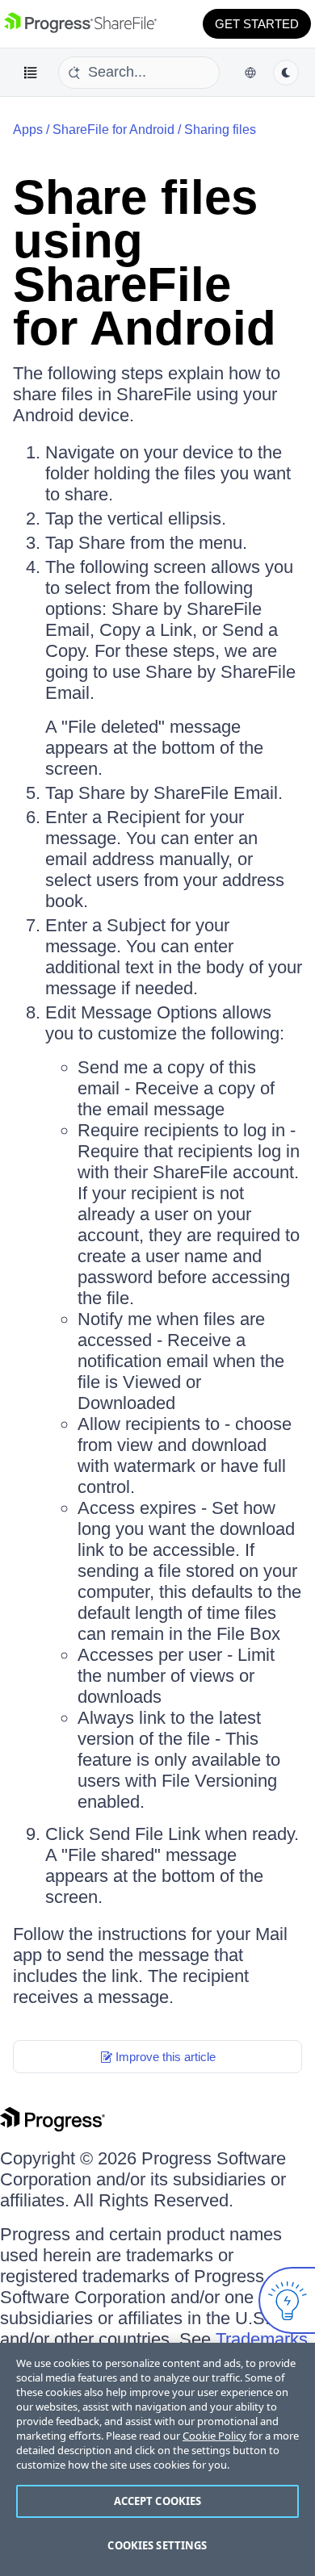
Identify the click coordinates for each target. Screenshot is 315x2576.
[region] (157, 2459)
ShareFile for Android (113, 130)
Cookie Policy (214, 2436)
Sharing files (220, 130)
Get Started (257, 24)
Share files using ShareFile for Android (145, 263)
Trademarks (262, 2339)
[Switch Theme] (286, 73)
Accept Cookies (158, 2501)
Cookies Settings (157, 2545)
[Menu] (31, 73)
